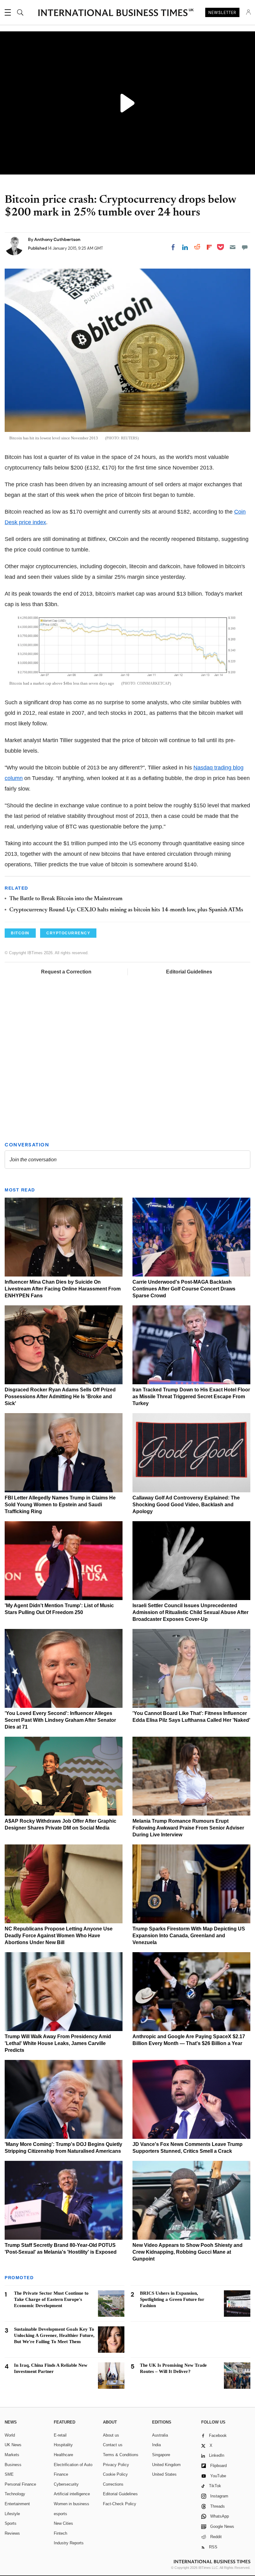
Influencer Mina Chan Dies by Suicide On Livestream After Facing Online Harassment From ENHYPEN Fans (63, 1289)
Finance (61, 2474)
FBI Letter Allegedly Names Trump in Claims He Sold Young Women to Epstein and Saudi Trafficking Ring (60, 1505)
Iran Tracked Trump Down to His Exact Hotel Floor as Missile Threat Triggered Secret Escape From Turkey (191, 1397)
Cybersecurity (66, 2484)
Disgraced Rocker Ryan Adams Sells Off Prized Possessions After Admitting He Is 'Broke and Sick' (60, 1397)
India (156, 2445)
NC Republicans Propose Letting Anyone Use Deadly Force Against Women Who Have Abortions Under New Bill (59, 1936)
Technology (15, 2494)
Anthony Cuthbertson (57, 239)
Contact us (113, 2445)
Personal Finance (20, 2484)
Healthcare (63, 2455)
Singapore (161, 2455)
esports (60, 2514)
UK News (13, 2445)
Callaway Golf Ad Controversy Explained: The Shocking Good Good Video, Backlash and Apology (186, 1505)
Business (13, 2465)
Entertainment (17, 2504)
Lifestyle (12, 2514)
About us (111, 2435)
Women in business (72, 2504)
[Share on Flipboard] (209, 247)
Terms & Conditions (121, 2455)
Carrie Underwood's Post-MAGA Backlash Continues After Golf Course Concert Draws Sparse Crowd (184, 1289)
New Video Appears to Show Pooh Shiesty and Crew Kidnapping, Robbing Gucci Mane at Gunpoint (188, 2252)
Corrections (113, 2484)
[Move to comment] (245, 247)
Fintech (60, 2533)
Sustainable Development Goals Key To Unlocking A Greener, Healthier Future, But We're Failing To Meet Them (54, 2335)
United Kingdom (166, 2465)
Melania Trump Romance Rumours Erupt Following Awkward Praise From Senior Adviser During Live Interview (188, 1828)
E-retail (60, 2435)
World (10, 2435)
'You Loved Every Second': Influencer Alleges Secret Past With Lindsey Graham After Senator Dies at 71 (60, 1720)
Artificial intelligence (72, 2494)
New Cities (63, 2523)
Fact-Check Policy (120, 2504)
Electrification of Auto (73, 2465)
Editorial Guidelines (189, 972)
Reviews (12, 2533)
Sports (11, 2523)
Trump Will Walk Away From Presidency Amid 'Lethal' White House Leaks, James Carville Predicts (58, 2043)
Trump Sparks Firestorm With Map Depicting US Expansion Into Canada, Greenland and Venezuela (189, 1936)
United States (164, 2474)
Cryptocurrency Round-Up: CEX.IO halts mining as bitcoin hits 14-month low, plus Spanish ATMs (126, 910)
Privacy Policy (116, 2465)
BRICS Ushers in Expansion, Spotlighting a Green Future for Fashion (172, 2299)
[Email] (233, 247)
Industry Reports (69, 2543)
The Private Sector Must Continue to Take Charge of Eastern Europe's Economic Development (51, 2299)
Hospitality (63, 2445)
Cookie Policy (115, 2474)
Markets (12, 2455)
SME (9, 2474)
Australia (160, 2435)
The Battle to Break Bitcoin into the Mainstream (66, 899)
